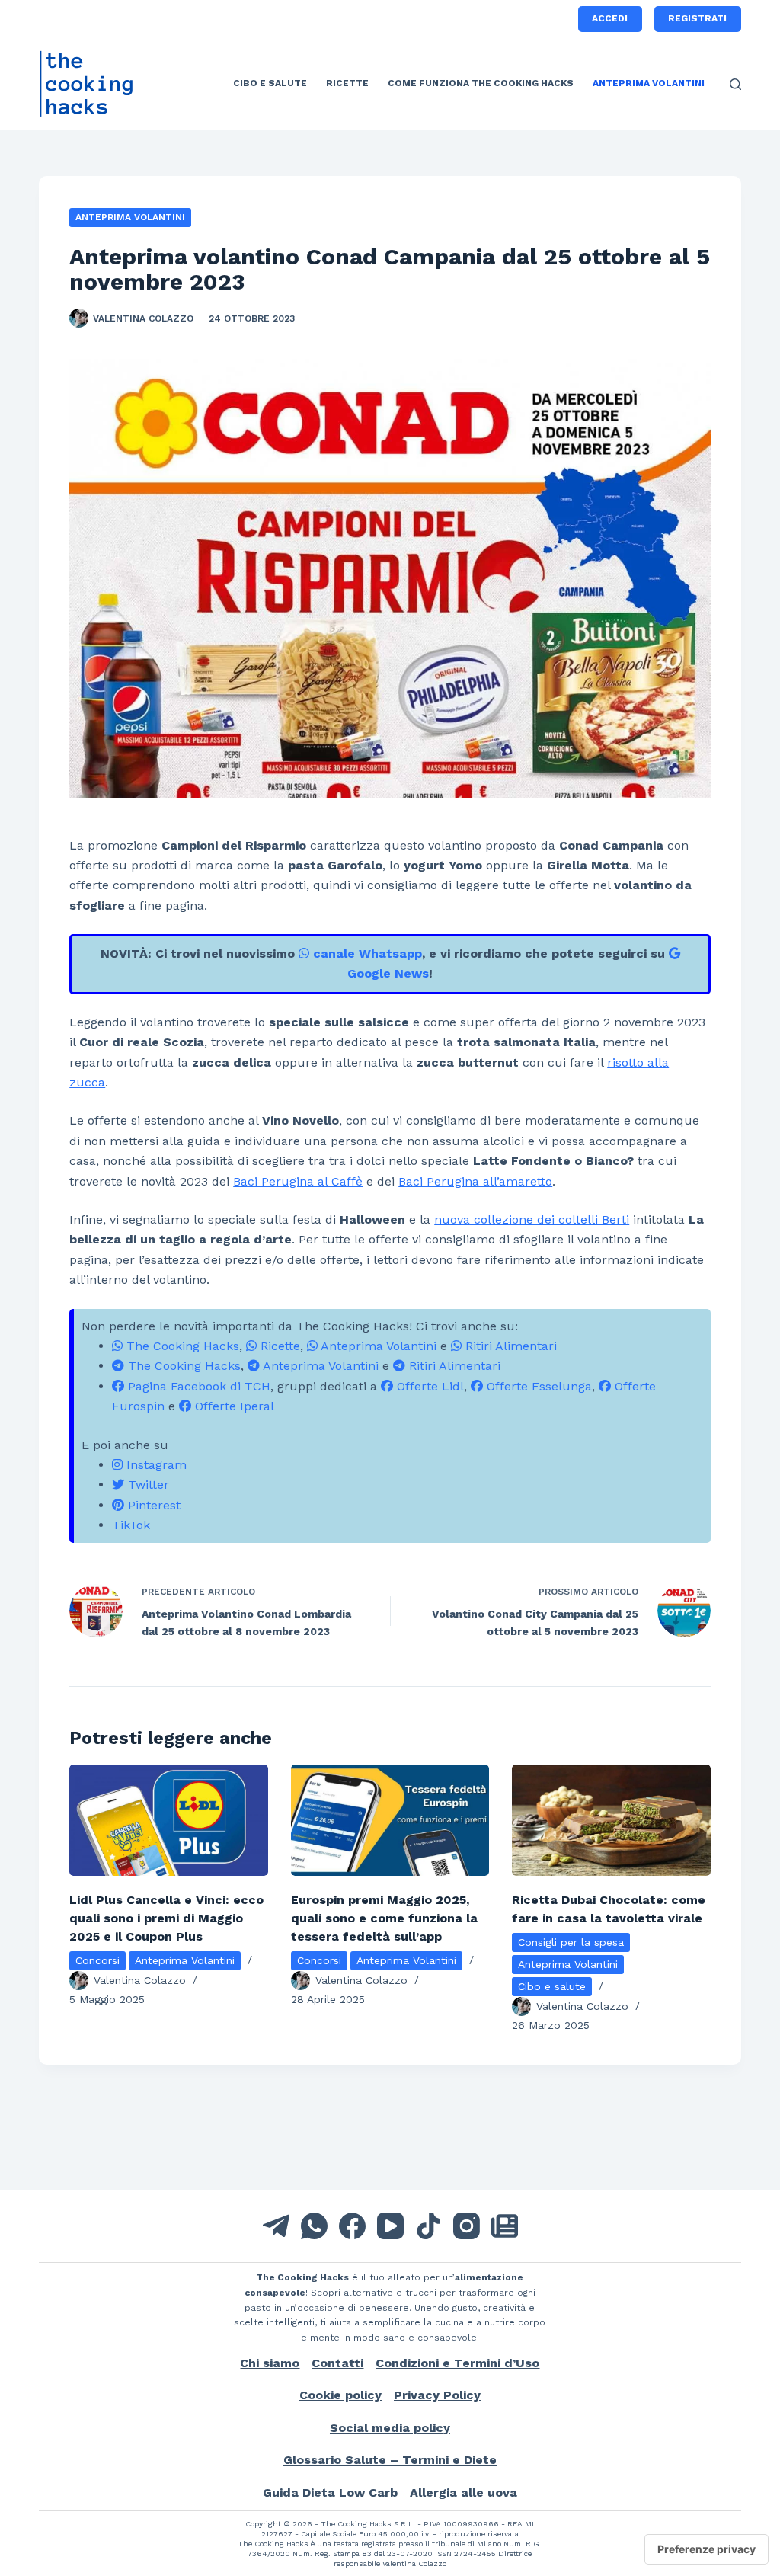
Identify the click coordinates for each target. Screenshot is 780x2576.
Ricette (347, 83)
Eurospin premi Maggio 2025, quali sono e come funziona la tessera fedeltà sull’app (384, 1918)
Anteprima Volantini (649, 83)
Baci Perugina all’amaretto (475, 1181)
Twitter (147, 1485)
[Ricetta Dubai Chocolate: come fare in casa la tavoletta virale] (611, 1821)
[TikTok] (428, 2226)
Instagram (155, 1465)
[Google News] (505, 2226)
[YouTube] (390, 2226)
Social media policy (390, 2428)
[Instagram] (467, 2226)
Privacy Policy (437, 2395)
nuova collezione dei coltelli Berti (532, 1219)
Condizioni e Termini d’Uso (457, 2363)
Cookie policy (340, 2395)
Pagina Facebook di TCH (197, 1386)
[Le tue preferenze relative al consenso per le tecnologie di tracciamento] (706, 2549)
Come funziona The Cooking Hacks (481, 83)
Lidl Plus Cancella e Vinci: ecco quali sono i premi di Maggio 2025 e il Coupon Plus (166, 1918)
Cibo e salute (270, 83)
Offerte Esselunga (537, 1386)
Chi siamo (270, 2363)
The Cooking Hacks (181, 1346)
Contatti (337, 2363)
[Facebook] (352, 2226)
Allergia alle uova (464, 2493)
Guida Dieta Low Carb (330, 2493)
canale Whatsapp (366, 954)
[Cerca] (735, 84)
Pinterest (152, 1505)
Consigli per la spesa (571, 1942)
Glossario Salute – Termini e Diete (390, 2460)
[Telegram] (276, 2226)
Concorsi (97, 1960)
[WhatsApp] (314, 2226)
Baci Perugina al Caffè (298, 1181)
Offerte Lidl (428, 1386)
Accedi (610, 18)
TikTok (131, 1525)
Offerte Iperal (233, 1406)
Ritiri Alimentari (509, 1346)
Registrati (697, 18)
